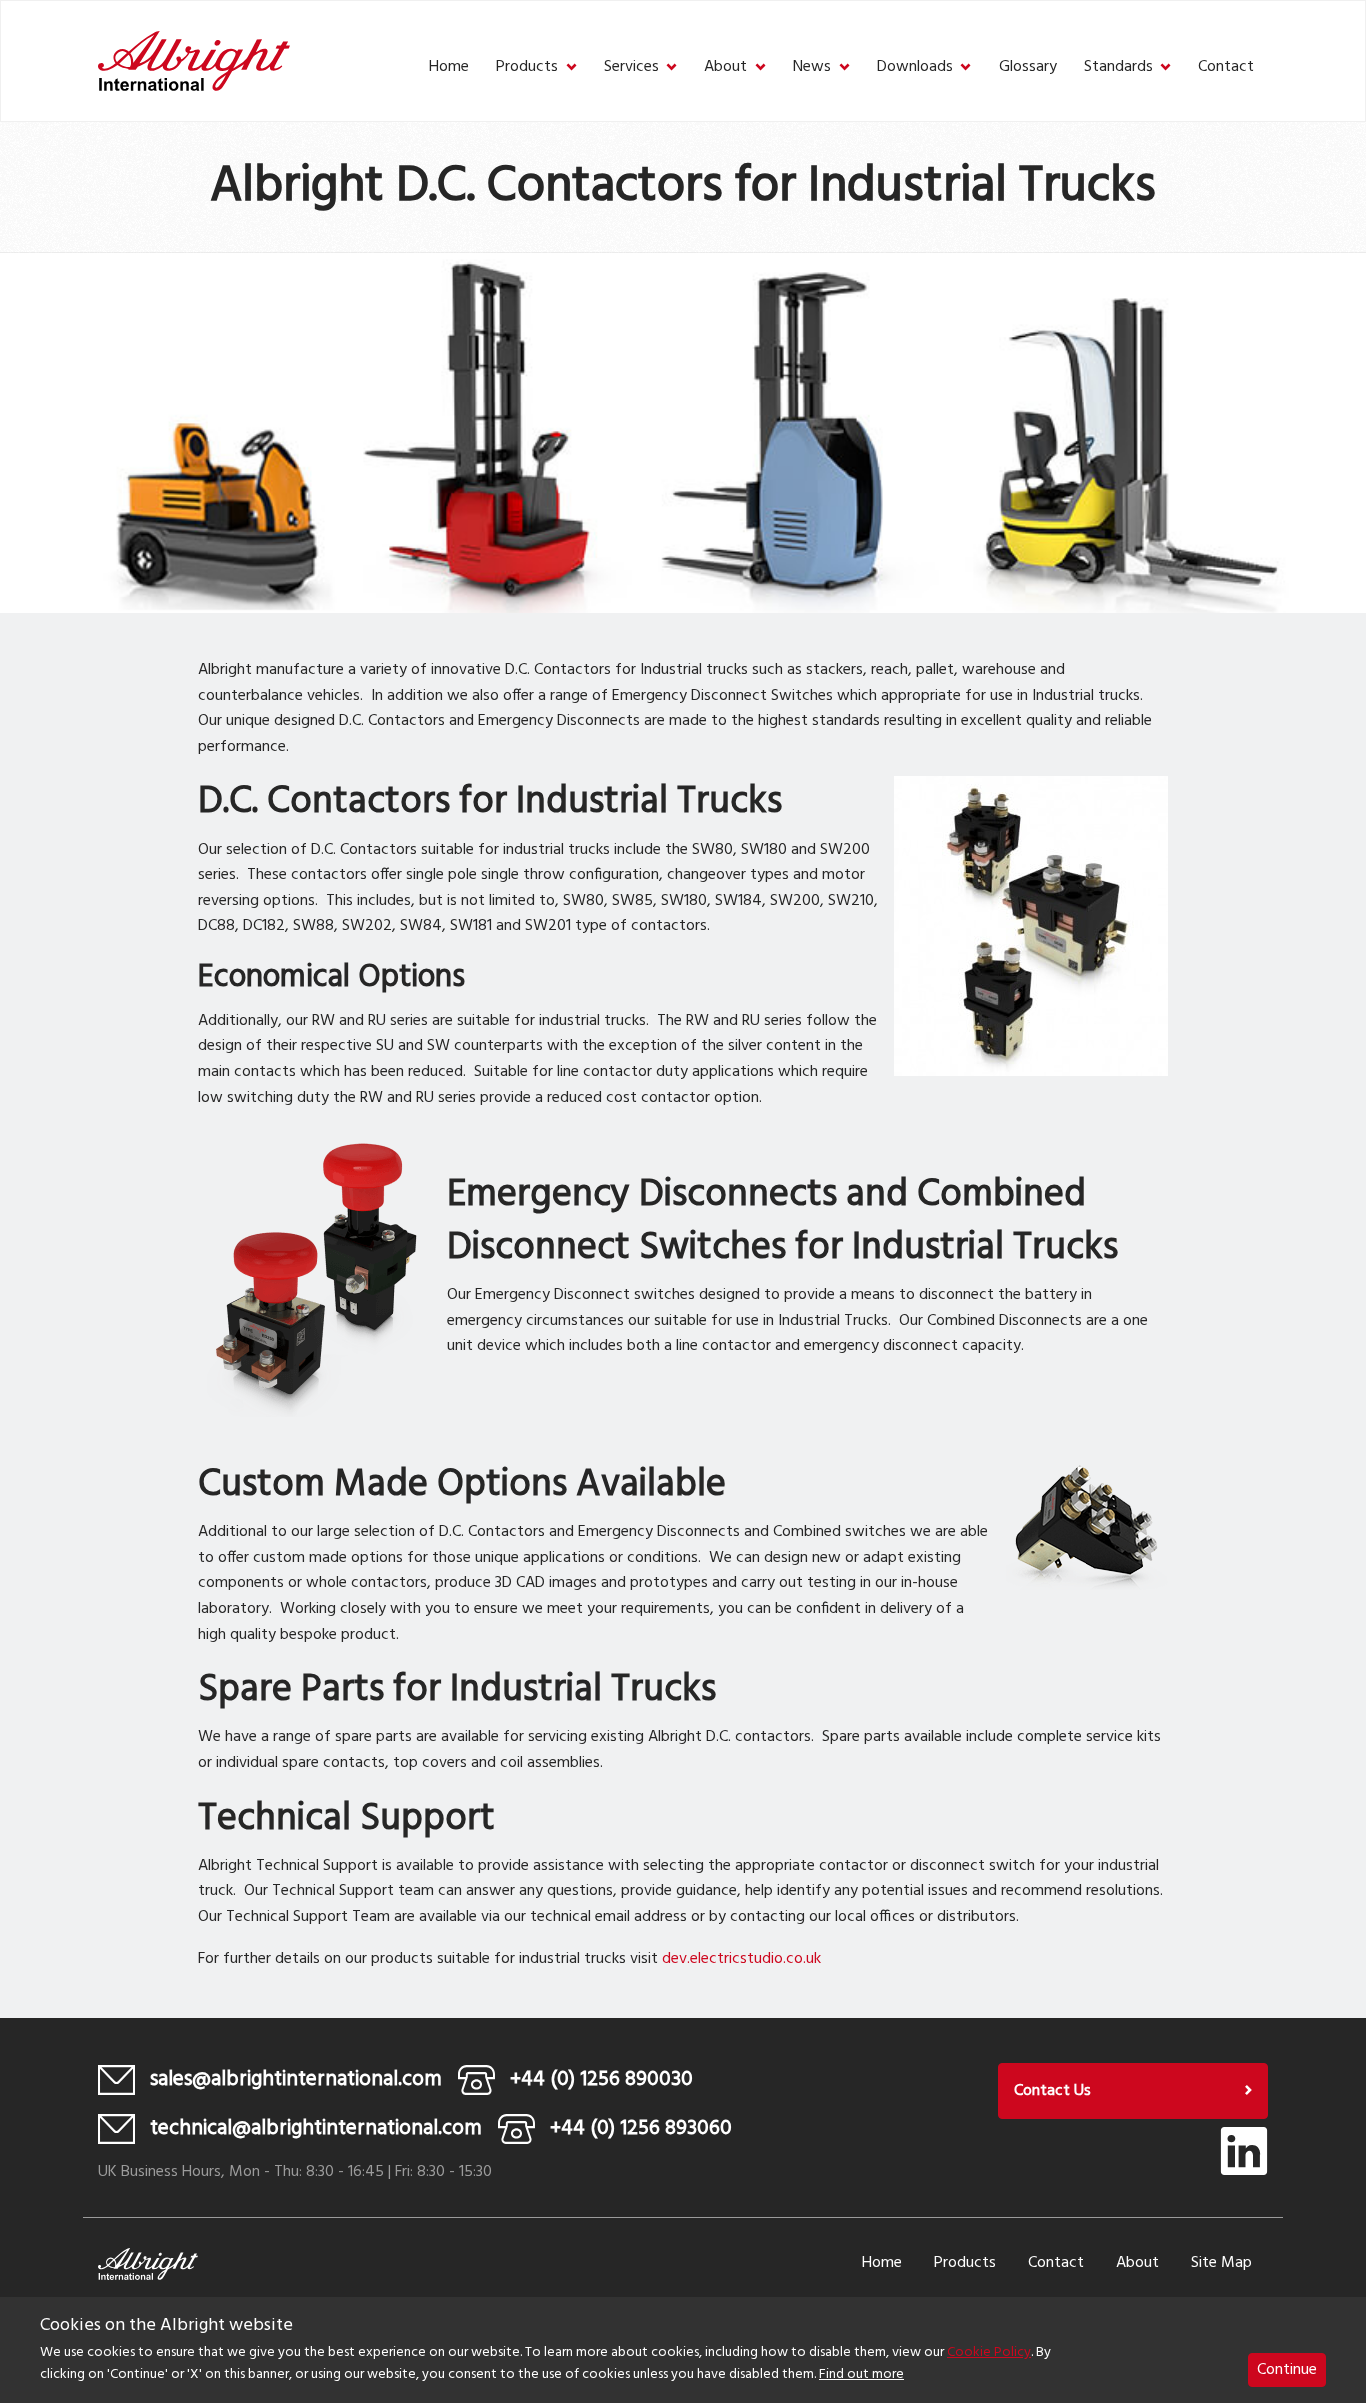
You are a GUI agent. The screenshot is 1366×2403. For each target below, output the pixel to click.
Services (631, 67)
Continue (1287, 2370)
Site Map (1221, 2263)
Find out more (861, 2375)
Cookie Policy (989, 2352)
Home (449, 67)
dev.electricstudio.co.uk (741, 1959)
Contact (1226, 67)
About (725, 67)
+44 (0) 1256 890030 (601, 2079)
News (812, 67)
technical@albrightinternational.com (316, 2128)
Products (527, 67)
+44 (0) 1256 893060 (641, 2128)
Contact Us (1052, 2091)
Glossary (1028, 67)
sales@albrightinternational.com (296, 2079)
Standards (1118, 67)
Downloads (915, 67)
